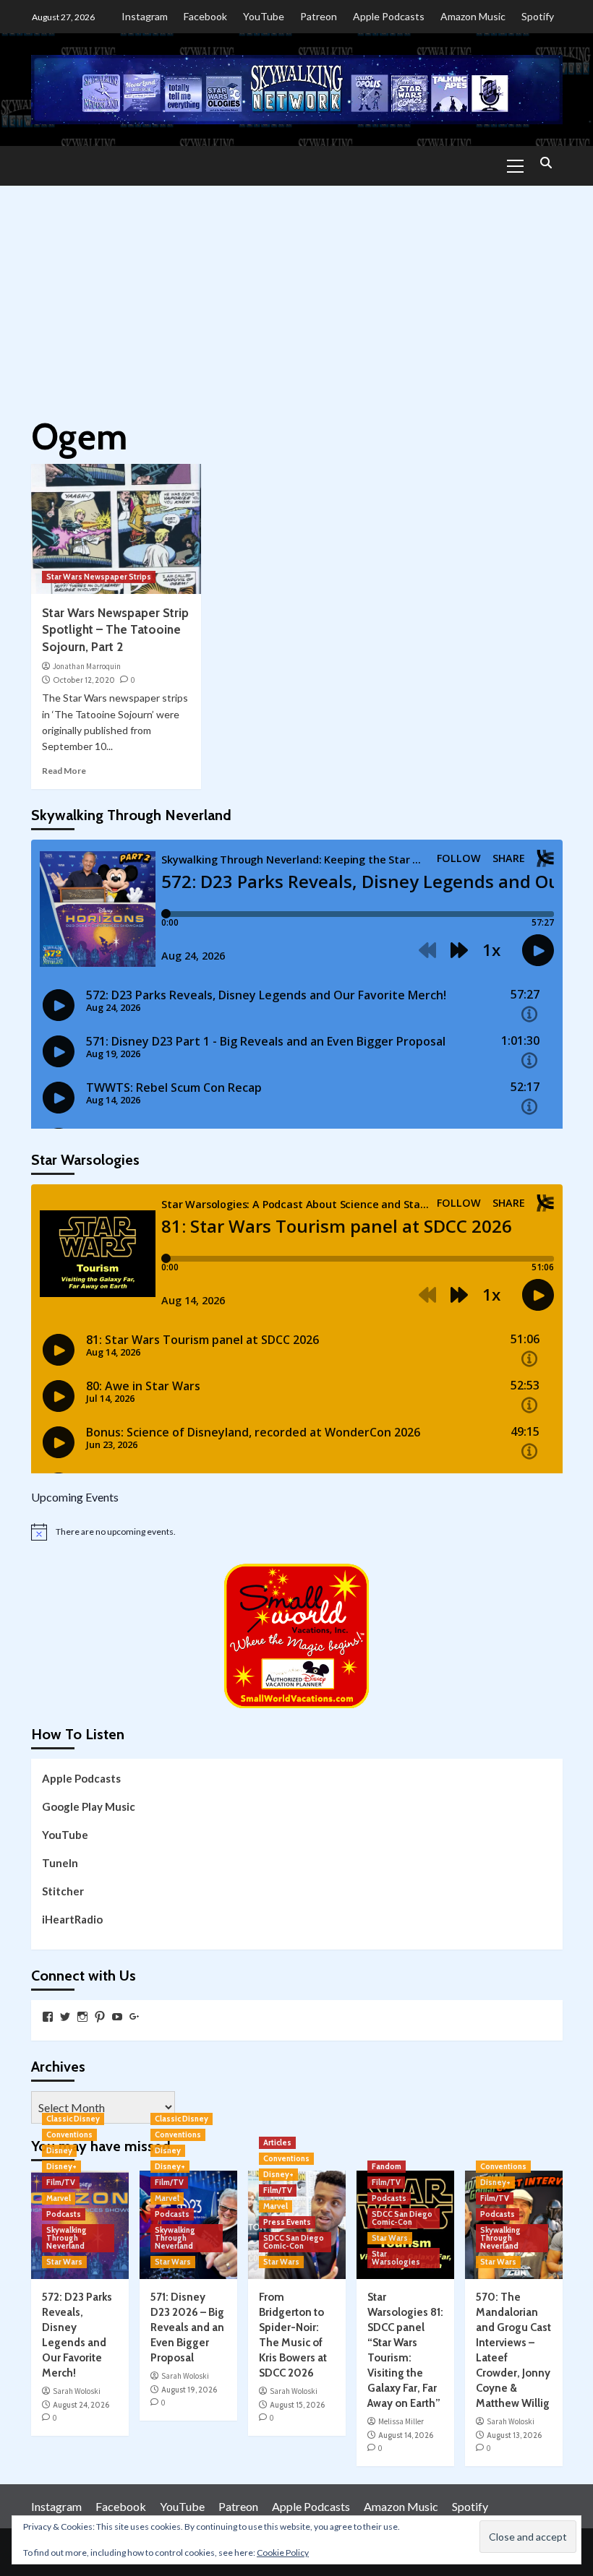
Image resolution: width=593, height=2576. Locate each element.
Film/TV (61, 2182)
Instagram (145, 16)
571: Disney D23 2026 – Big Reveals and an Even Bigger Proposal (187, 2327)
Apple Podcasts (389, 16)
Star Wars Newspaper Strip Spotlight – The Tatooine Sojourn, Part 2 (115, 630)
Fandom (387, 2166)
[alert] (297, 1532)
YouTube (264, 16)
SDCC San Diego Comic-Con (294, 2242)
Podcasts (64, 2214)
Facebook (205, 16)
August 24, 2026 (81, 2405)
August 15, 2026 (297, 2405)
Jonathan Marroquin (87, 666)
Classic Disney (73, 2119)
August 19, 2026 (189, 2390)
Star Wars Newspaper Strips (99, 577)
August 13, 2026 (514, 2435)
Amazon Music (473, 16)
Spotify (538, 16)
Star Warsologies (396, 2258)
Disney (59, 2150)
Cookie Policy (283, 2553)
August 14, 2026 (406, 2435)
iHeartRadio (72, 1919)
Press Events (287, 2222)
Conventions (69, 2135)
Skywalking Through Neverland (67, 2238)
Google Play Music (89, 1806)
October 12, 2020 (84, 680)
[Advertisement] (296, 294)
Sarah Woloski (77, 2391)
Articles (277, 2142)
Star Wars (64, 2262)
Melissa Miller (401, 2421)
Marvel (59, 2198)
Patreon (319, 16)
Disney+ (61, 2166)
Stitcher (63, 1891)
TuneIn (60, 1863)
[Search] (546, 164)
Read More (64, 771)
